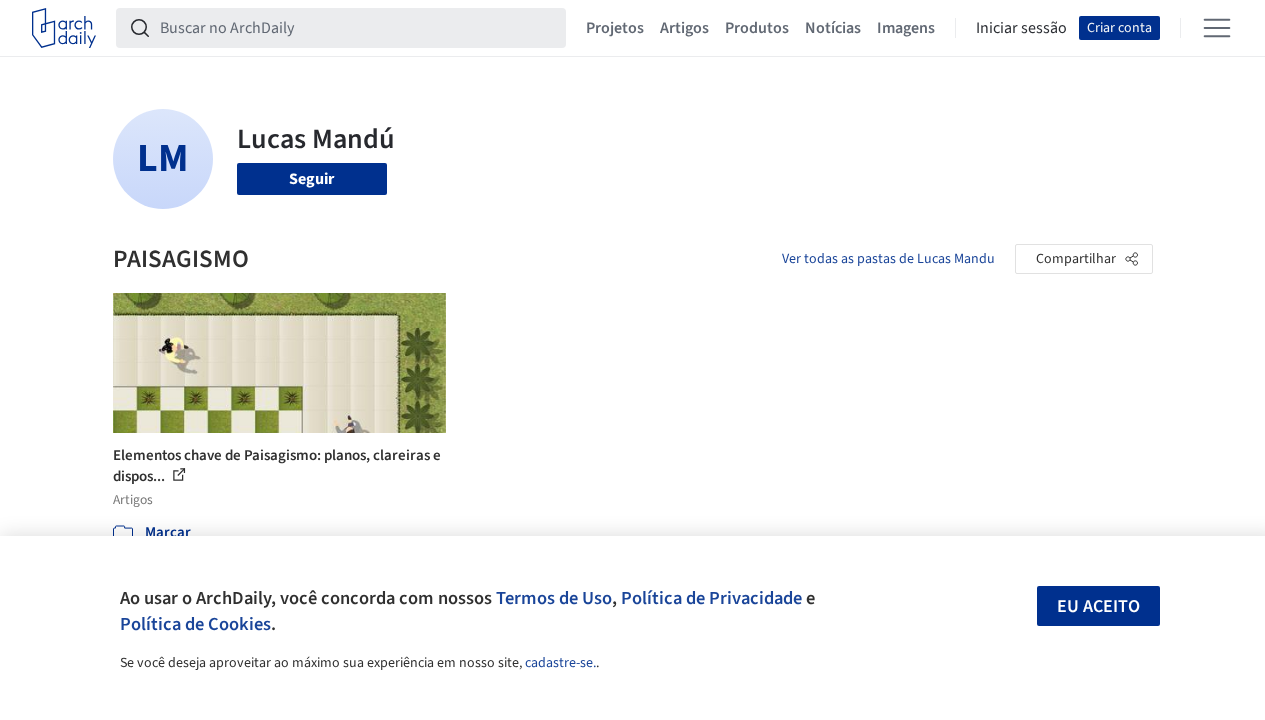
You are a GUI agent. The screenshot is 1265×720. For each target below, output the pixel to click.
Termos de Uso (554, 598)
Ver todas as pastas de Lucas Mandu (888, 259)
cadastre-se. (560, 663)
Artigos (684, 28)
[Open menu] (1217, 28)
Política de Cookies (195, 624)
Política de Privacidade (711, 598)
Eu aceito (1098, 606)
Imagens (906, 28)
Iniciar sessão (1021, 28)
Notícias (833, 28)
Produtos (757, 28)
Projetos (615, 28)
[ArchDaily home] (64, 28)
